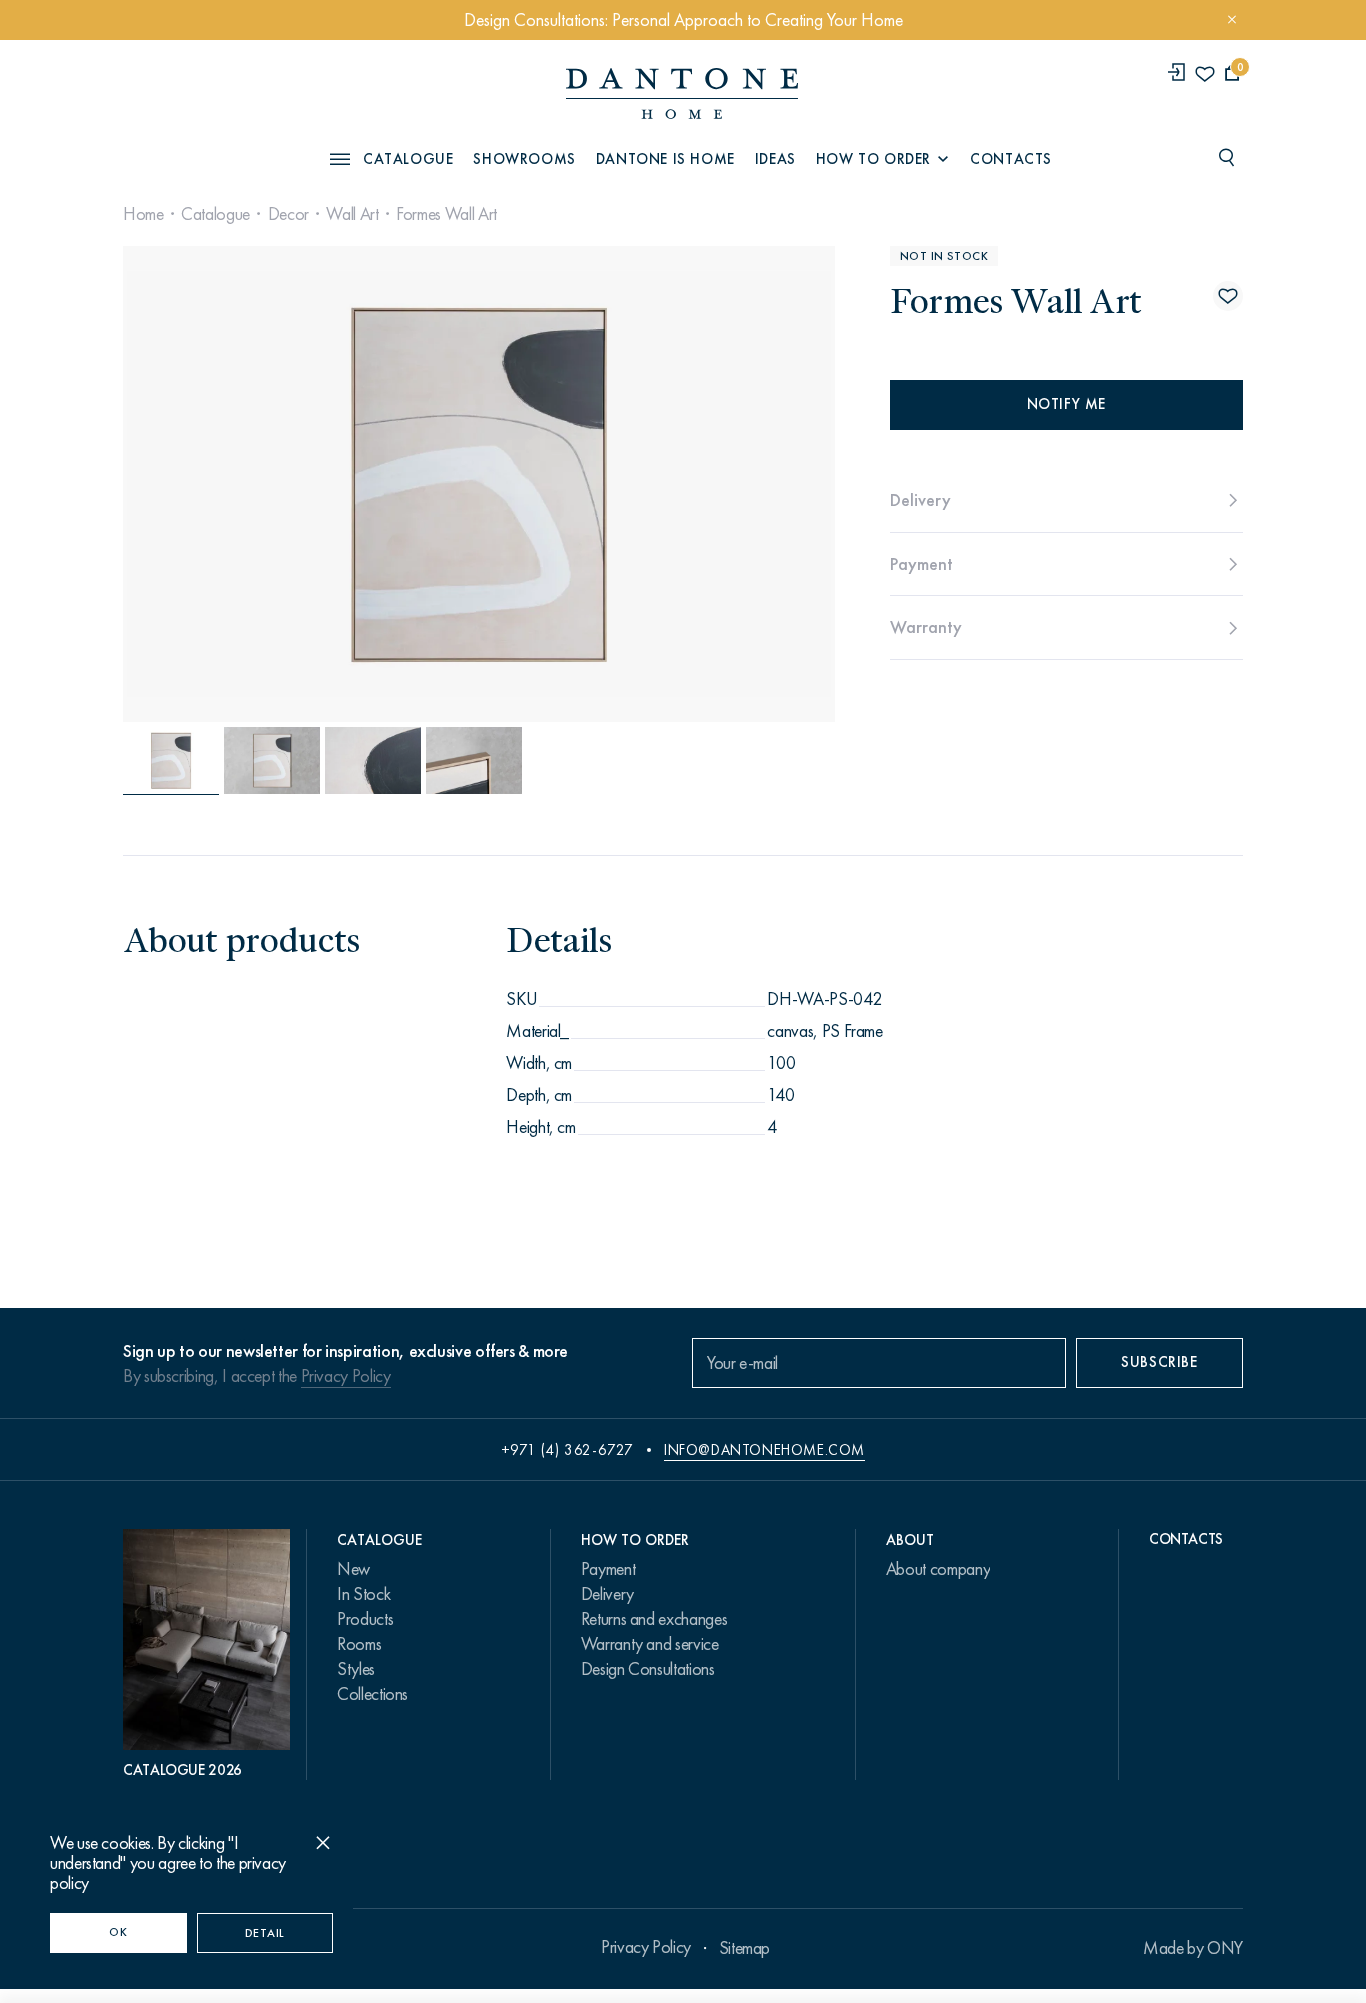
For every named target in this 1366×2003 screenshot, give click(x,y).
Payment (608, 1569)
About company (938, 1569)
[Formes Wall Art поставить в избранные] (1228, 296)
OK (118, 1932)
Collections (372, 1694)
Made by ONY (1193, 1948)
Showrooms (524, 159)
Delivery (607, 1594)
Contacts (1011, 159)
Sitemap (744, 1948)
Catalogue (215, 214)
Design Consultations (648, 1669)
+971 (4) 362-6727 (567, 1450)
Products (365, 1619)
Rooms (359, 1644)
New (353, 1569)
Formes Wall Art (446, 214)
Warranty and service (650, 1644)
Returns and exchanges (654, 1619)
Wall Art (352, 214)
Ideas (775, 159)
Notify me (1066, 404)
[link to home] (682, 93)
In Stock (363, 1594)
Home (143, 214)
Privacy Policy (346, 1376)
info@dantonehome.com (764, 1450)
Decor (288, 214)
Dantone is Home (665, 159)
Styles (356, 1669)
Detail (265, 1933)
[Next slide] (726, 484)
